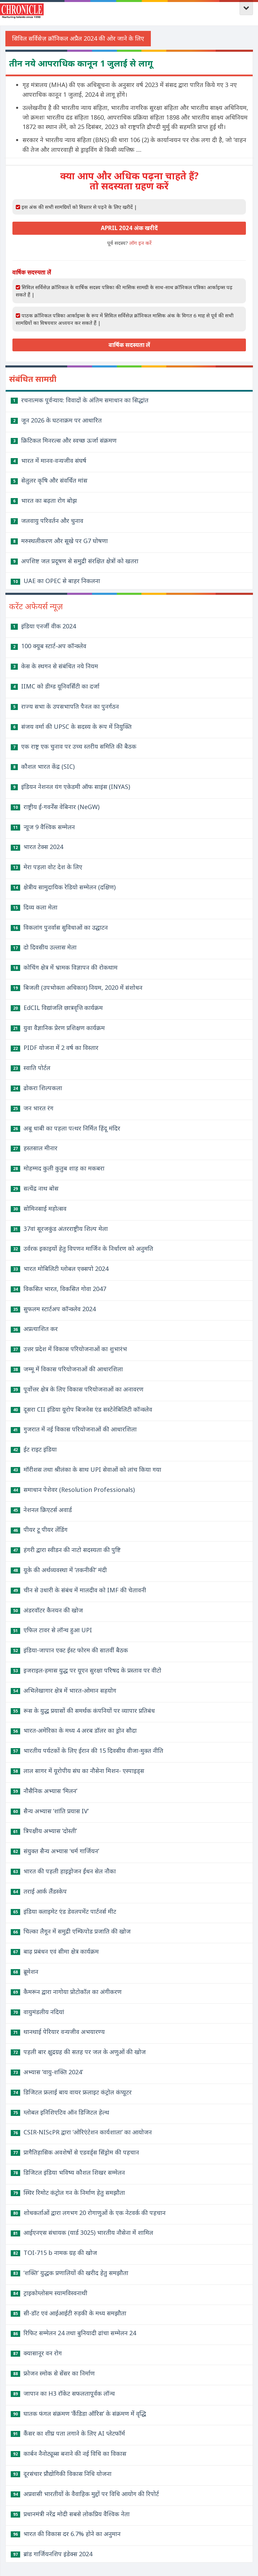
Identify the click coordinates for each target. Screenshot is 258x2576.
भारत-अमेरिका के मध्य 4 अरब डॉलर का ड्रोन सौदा (75, 1730)
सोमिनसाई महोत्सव (40, 1208)
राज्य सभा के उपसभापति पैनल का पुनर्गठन (66, 706)
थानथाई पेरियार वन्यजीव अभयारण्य (59, 2032)
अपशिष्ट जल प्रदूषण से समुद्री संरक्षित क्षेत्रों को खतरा (76, 561)
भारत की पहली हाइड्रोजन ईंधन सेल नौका (64, 1871)
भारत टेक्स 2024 (38, 847)
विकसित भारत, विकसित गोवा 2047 (60, 1289)
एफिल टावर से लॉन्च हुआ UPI (53, 1630)
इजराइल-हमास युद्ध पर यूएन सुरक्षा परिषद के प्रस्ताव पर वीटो (87, 1670)
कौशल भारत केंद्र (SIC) (44, 766)
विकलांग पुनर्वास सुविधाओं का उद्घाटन (60, 927)
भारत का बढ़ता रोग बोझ (45, 500)
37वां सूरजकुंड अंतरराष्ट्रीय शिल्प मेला (60, 1229)
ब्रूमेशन (26, 1971)
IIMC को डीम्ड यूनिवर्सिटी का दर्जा (56, 686)
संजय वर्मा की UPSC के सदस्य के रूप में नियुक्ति (72, 726)
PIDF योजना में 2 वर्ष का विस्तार (56, 1048)
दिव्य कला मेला (35, 907)
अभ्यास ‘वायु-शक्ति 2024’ (48, 2072)
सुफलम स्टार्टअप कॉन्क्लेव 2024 (54, 1309)
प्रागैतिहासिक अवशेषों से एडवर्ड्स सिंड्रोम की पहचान (76, 2152)
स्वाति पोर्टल (32, 1068)
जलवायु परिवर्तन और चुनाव (48, 521)
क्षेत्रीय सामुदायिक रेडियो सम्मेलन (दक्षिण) (64, 887)
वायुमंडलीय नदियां (39, 2012)
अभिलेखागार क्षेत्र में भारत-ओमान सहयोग (65, 1690)
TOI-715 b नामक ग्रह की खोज (55, 2253)
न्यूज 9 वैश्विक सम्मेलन (44, 827)
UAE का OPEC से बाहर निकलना (57, 581)
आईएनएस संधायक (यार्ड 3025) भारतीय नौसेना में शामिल (83, 2232)
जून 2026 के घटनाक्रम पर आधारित (57, 420)
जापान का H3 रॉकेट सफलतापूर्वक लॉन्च (64, 2393)
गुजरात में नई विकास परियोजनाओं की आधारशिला (75, 1429)
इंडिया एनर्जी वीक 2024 (45, 626)
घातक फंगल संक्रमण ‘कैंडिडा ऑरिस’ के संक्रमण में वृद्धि (80, 2413)
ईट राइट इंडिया (35, 1449)
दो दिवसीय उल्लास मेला (45, 947)
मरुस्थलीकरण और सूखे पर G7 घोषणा (60, 541)
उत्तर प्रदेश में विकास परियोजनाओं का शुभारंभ (70, 1349)
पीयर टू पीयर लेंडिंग (40, 1529)
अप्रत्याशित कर (35, 1329)
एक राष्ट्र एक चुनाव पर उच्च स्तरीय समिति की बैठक (75, 746)
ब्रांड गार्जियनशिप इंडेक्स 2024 (53, 2554)
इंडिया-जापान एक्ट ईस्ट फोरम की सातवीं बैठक (71, 1650)
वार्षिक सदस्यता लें (129, 345)
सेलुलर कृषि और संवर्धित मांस (50, 480)
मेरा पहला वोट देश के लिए (48, 867)
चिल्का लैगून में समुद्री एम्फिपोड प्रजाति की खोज (72, 1931)
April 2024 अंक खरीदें (129, 228)
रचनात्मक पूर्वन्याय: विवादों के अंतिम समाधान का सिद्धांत (81, 400)
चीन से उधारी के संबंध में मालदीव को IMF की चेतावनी (80, 1590)
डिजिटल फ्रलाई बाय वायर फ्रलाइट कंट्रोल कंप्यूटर (72, 2092)
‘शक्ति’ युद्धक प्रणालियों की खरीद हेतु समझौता (71, 2273)
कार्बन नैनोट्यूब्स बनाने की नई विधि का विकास (70, 2453)
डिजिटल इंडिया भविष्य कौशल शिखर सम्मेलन (69, 2172)
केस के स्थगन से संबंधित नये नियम (56, 666)
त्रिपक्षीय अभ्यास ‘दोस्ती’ (45, 1831)
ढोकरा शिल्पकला (38, 1088)
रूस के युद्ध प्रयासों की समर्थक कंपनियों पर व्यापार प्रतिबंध (84, 1711)
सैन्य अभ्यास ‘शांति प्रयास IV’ (51, 1811)
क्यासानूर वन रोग (37, 2353)
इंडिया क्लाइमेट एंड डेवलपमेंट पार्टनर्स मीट (65, 1911)
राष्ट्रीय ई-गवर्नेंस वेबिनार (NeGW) (56, 807)
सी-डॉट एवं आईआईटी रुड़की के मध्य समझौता (70, 2313)
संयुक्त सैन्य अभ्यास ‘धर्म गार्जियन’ (56, 1851)
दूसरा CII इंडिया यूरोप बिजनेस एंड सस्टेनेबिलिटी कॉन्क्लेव (83, 1409)
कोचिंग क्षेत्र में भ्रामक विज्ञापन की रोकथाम (65, 967)
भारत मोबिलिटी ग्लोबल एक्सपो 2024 (61, 1269)
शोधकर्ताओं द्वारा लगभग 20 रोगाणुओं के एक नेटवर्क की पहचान (89, 2213)
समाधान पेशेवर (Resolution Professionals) (74, 1490)
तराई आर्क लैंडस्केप (40, 1891)
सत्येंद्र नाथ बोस (36, 1188)
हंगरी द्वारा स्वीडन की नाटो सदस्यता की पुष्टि (67, 1550)
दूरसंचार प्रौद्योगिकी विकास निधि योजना (62, 2474)
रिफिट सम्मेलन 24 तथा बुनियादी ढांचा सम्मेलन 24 (75, 2333)
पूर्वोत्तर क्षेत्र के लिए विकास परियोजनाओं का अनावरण (78, 1389)
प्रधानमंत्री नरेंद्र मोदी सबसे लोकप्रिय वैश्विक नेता (71, 2514)
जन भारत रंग (33, 1108)
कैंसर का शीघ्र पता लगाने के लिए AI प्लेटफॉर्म (69, 2433)
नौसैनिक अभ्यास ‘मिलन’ (45, 1791)
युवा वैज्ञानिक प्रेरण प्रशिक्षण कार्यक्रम (59, 1028)
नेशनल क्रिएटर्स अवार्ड (42, 1510)
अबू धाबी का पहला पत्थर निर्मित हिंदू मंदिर (67, 1128)
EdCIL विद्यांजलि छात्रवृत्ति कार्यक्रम (58, 1008)
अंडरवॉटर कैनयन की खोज (48, 1610)
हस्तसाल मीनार (35, 1148)
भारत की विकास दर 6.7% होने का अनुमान (67, 2534)
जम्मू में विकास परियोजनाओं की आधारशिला (68, 1369)
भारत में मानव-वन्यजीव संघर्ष (50, 460)
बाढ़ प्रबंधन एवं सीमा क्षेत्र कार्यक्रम (56, 1951)
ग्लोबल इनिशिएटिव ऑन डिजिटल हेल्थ (61, 2112)
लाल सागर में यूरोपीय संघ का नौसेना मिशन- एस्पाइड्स (79, 1771)
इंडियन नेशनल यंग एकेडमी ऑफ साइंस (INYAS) (72, 787)
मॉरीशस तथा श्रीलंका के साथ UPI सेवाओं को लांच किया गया (87, 1469)
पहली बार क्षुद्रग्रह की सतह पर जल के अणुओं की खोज (79, 2052)
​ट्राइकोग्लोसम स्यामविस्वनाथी (50, 2293)
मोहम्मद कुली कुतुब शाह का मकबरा (59, 1168)
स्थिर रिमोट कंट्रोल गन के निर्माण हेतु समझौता (69, 2192)
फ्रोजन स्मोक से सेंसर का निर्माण (54, 2373)
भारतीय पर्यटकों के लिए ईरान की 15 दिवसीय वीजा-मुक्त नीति (88, 1750)
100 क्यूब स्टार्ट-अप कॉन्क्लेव (50, 646)
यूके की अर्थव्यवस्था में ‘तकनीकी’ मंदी (60, 1570)
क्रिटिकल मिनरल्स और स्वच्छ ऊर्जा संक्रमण (65, 440)
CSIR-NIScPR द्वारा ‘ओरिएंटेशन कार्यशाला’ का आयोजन (82, 2132)
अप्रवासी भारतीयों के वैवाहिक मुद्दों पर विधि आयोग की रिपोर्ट (86, 2494)
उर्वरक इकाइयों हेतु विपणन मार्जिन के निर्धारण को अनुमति (83, 1248)
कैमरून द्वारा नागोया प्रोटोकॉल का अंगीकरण (67, 1992)
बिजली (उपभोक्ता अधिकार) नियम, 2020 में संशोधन (78, 987)
